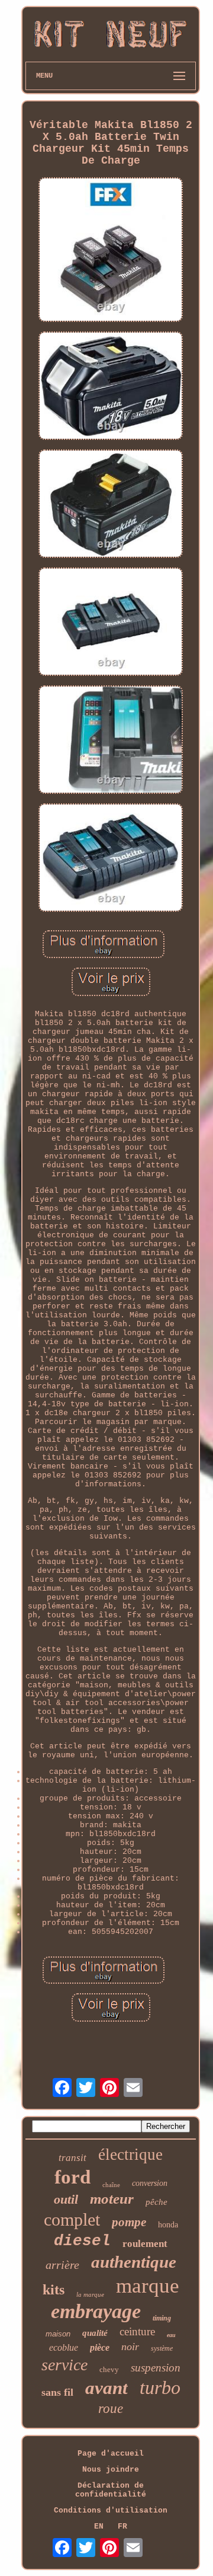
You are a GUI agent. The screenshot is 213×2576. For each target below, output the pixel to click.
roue (111, 2409)
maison (58, 2334)
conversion (150, 2183)
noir (130, 2347)
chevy (109, 2369)
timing (162, 2318)
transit (72, 2158)
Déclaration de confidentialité (111, 2490)
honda (168, 2225)
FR (122, 2526)
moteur (112, 2199)
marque (148, 2286)
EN (99, 2526)
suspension (156, 2368)
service (64, 2365)
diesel (82, 2241)
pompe (129, 2222)
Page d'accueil (111, 2454)
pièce (100, 2347)
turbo (160, 2387)
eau (171, 2335)
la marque (90, 2294)
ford (72, 2177)
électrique (130, 2154)
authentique (134, 2262)
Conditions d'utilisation (111, 2510)
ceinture (137, 2331)
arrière (62, 2265)
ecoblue (64, 2347)
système (162, 2348)
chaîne (111, 2185)
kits (54, 2290)
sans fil (57, 2392)
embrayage (96, 2311)
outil (66, 2199)
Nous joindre (111, 2470)
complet (72, 2219)
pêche (156, 2202)
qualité (95, 2333)
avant (106, 2388)
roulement (145, 2244)
